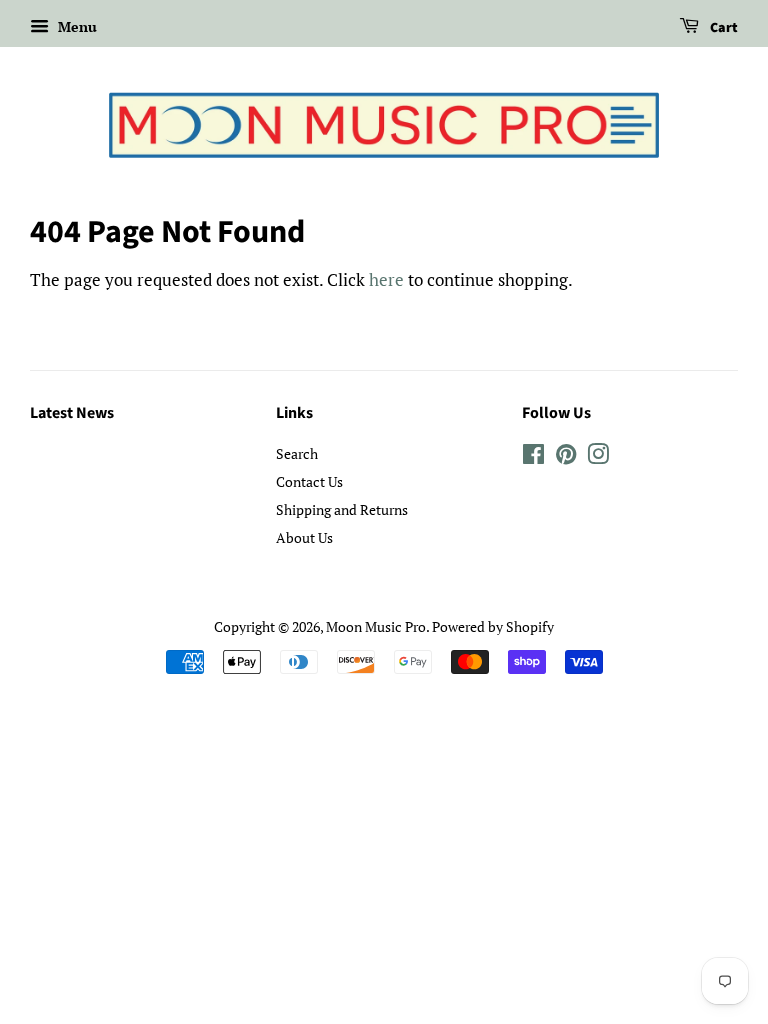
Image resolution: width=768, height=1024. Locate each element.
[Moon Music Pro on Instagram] (598, 457)
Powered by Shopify (493, 626)
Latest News (72, 413)
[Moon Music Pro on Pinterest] (566, 457)
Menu (75, 26)
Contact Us (309, 481)
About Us (304, 537)
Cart (722, 28)
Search (297, 453)
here (386, 279)
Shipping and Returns (342, 509)
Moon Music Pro (376, 626)
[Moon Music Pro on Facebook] (533, 457)
